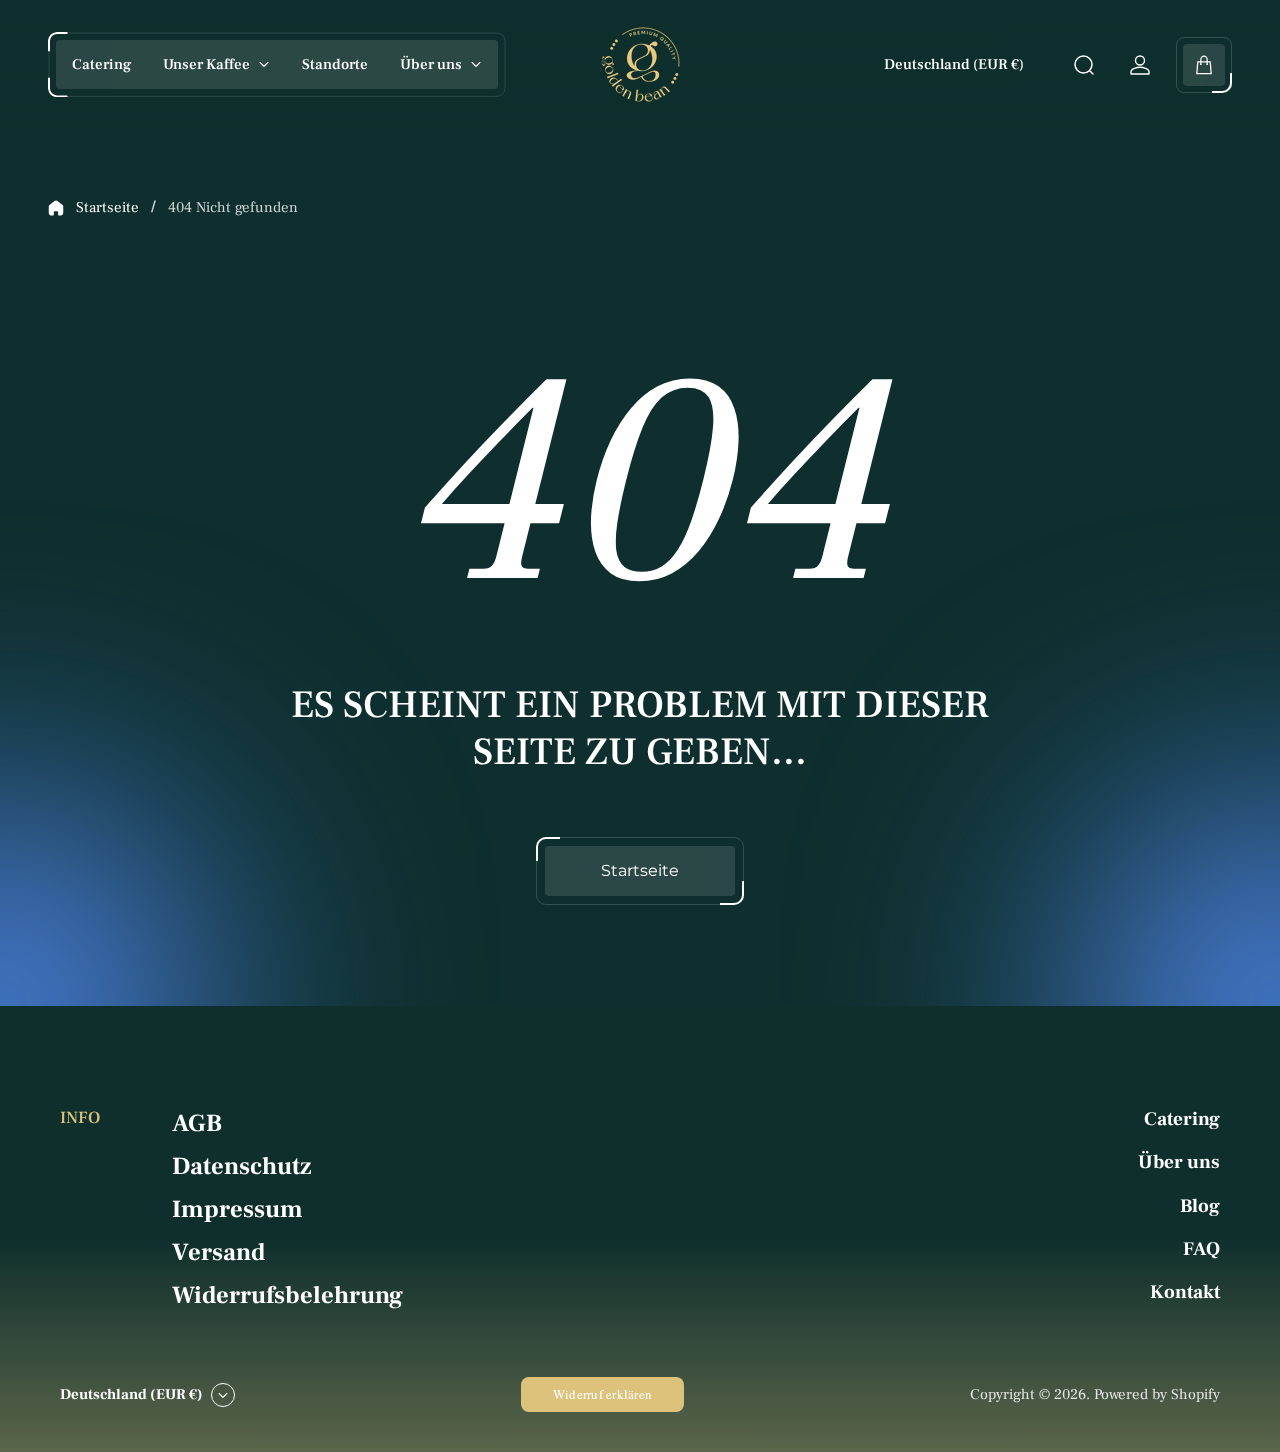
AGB (197, 1123)
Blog (1200, 1206)
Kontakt (1185, 1292)
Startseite (107, 207)
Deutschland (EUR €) (954, 64)
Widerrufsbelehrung (287, 1295)
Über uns (1179, 1162)
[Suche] (1084, 65)
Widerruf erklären (602, 1394)
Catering (1182, 1119)
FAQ (1201, 1249)
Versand (218, 1252)
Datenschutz (241, 1166)
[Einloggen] (1140, 65)
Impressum (237, 1209)
